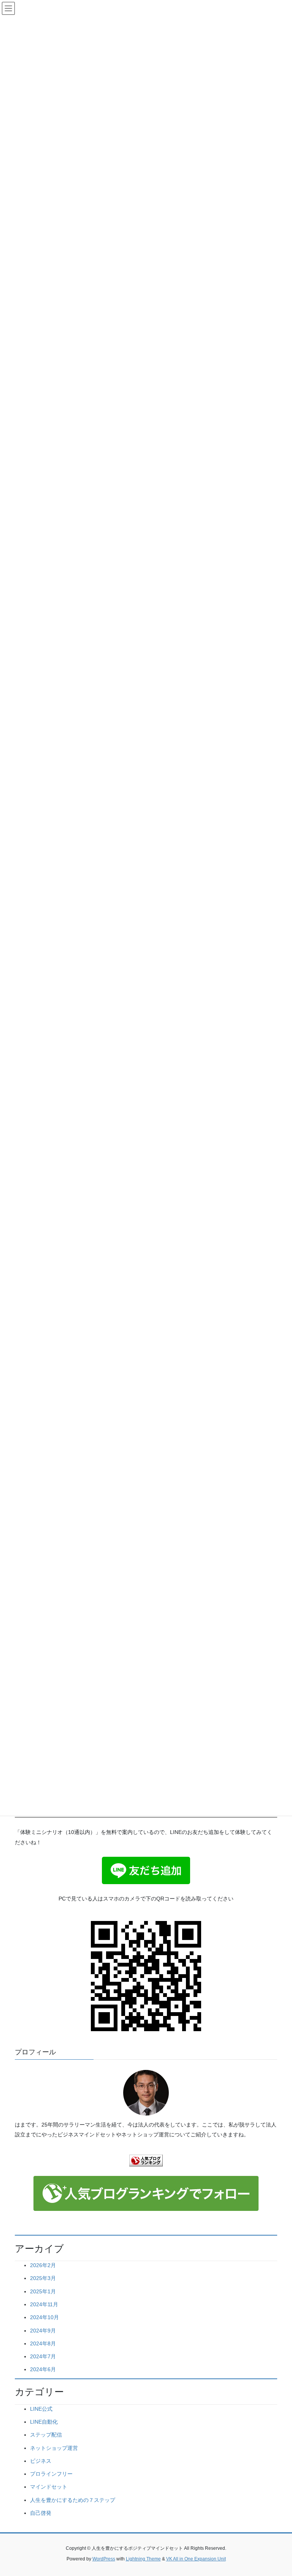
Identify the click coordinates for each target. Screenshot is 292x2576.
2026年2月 (43, 2265)
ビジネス (41, 2461)
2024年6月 (43, 2369)
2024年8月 (43, 2343)
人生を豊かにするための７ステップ (73, 2500)
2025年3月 (43, 2278)
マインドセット (49, 2487)
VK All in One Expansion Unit (196, 2559)
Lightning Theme (143, 2559)
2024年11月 (44, 2304)
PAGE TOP (278, 2492)
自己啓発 (41, 2513)
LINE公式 (41, 2409)
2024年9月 (43, 2331)
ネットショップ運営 (54, 2448)
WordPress (104, 2559)
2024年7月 (43, 2356)
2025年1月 (43, 2291)
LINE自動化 (44, 2422)
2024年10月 (44, 2317)
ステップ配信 (46, 2435)
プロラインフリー (51, 2474)
